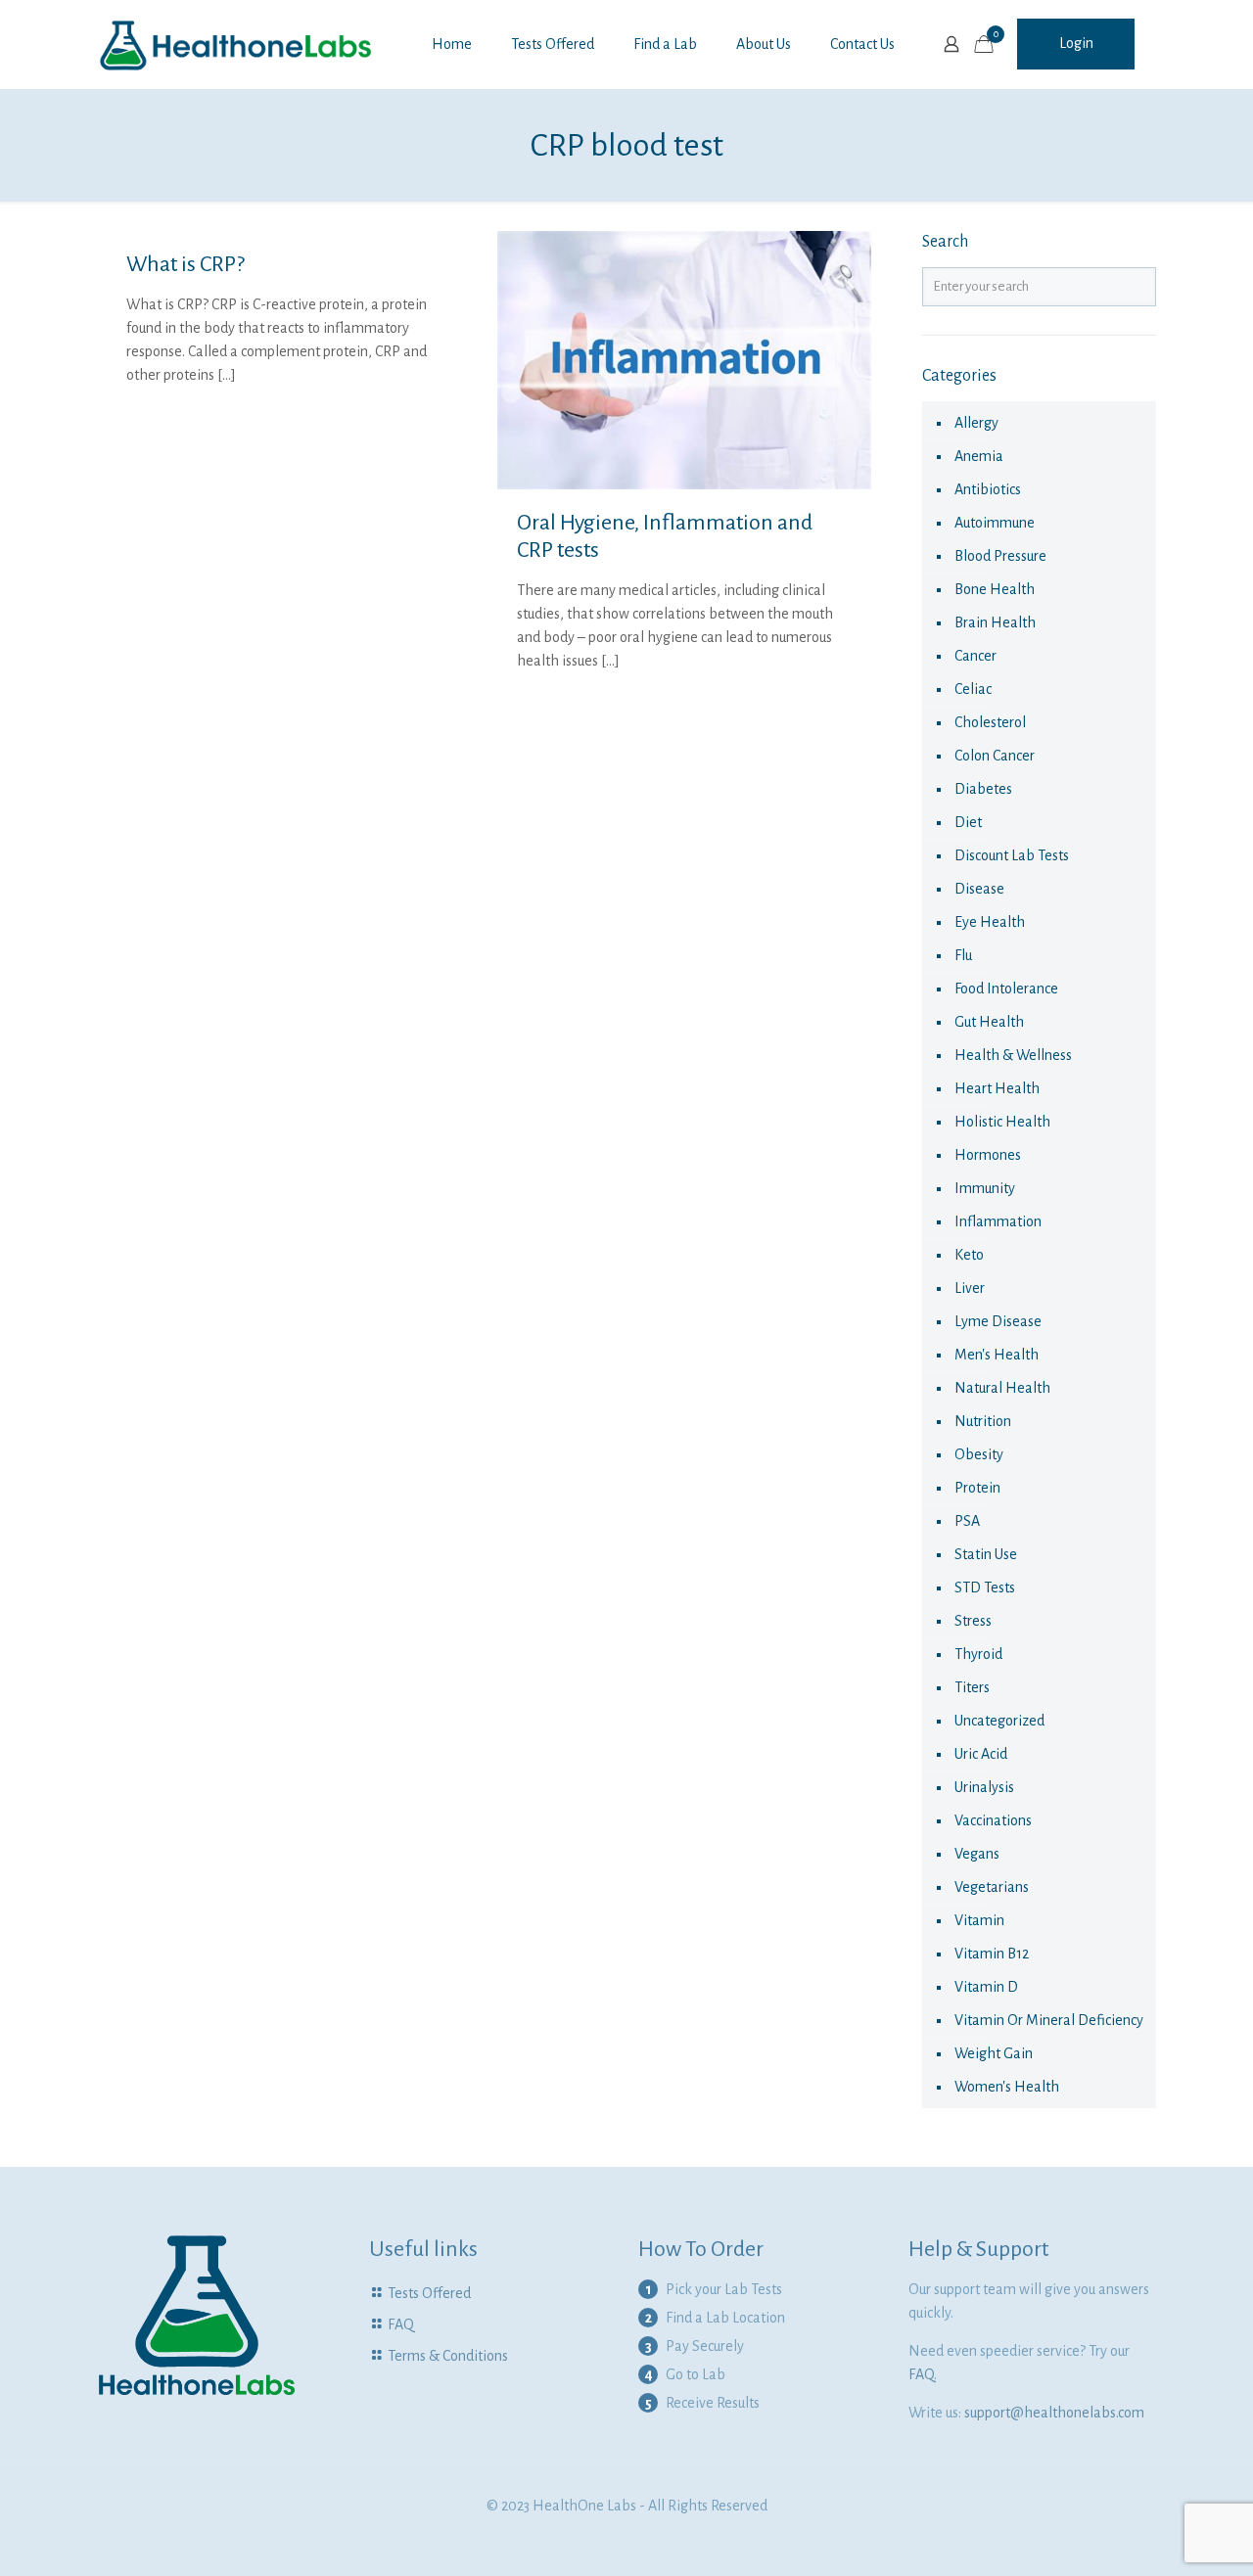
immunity (985, 1188)
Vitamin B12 (992, 1954)
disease (979, 889)
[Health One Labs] (236, 44)
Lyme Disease (998, 1321)
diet (968, 822)
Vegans (977, 1854)
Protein (977, 1488)
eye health (990, 922)
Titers (972, 1687)
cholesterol (990, 722)
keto (969, 1255)
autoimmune (995, 523)
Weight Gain (994, 2053)
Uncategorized (999, 1721)
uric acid (981, 1754)
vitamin (979, 1920)
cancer (975, 656)
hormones (988, 1155)
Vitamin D (986, 1987)
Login (1076, 43)
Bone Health (995, 589)
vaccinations (993, 1820)
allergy (976, 423)
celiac (973, 689)
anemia (979, 456)
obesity (979, 1454)
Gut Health (989, 1022)
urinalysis (984, 1787)
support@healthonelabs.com (1054, 2413)
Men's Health (997, 1355)
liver (970, 1288)
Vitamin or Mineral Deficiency (1049, 2020)
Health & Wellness (1013, 1055)
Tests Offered (429, 2293)
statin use (986, 1554)
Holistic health (1002, 1122)
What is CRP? (186, 264)
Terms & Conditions (448, 2356)
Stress (973, 1621)
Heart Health (997, 1088)
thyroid (978, 1654)
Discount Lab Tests (1012, 855)
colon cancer (995, 756)
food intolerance (1006, 989)
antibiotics (988, 489)
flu (963, 955)
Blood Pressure (1000, 556)
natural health (1002, 1388)
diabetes (983, 789)
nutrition (983, 1421)
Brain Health (995, 622)
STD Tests (985, 1587)
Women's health (1007, 2087)
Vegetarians (992, 1887)
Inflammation (998, 1221)
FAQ (401, 2324)
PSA (967, 1521)
